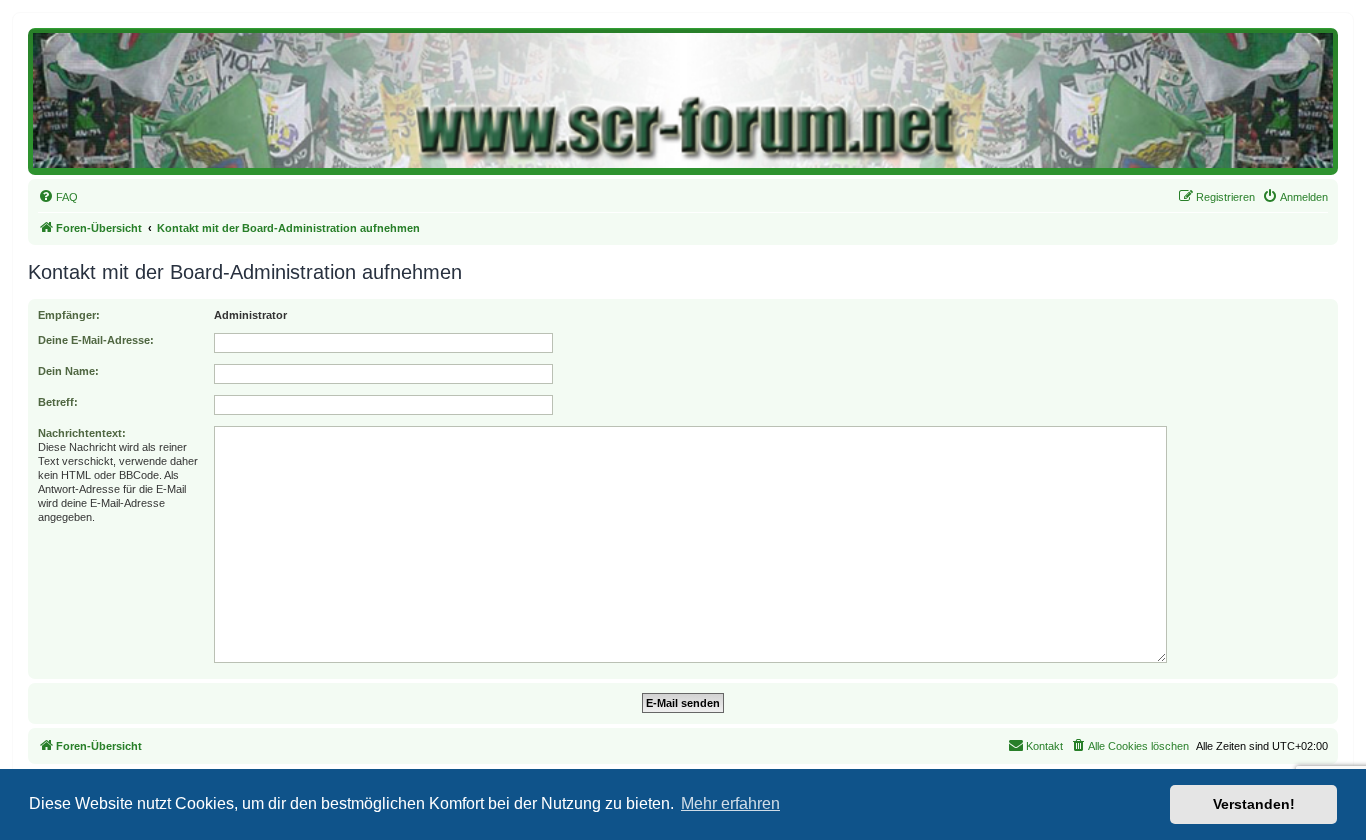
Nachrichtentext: (82, 433)
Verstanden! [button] (1254, 804)
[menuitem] (58, 197)
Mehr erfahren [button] (730, 803)
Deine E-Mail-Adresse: (96, 340)
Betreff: (58, 402)
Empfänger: (69, 315)
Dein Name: (68, 371)
